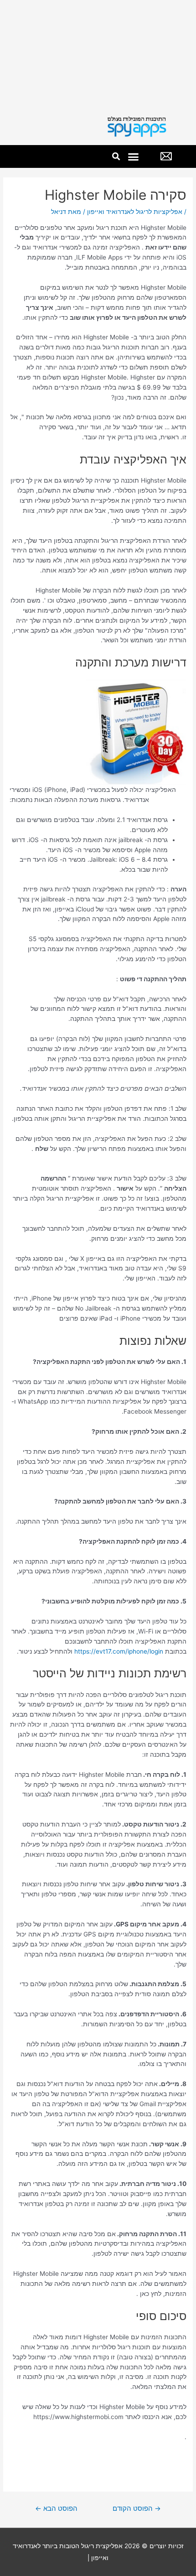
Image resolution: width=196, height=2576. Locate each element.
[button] (134, 156)
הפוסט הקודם (137, 2508)
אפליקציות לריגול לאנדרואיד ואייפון (135, 212)
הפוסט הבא (56, 2508)
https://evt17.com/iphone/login (119, 1651)
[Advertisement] (98, 54)
